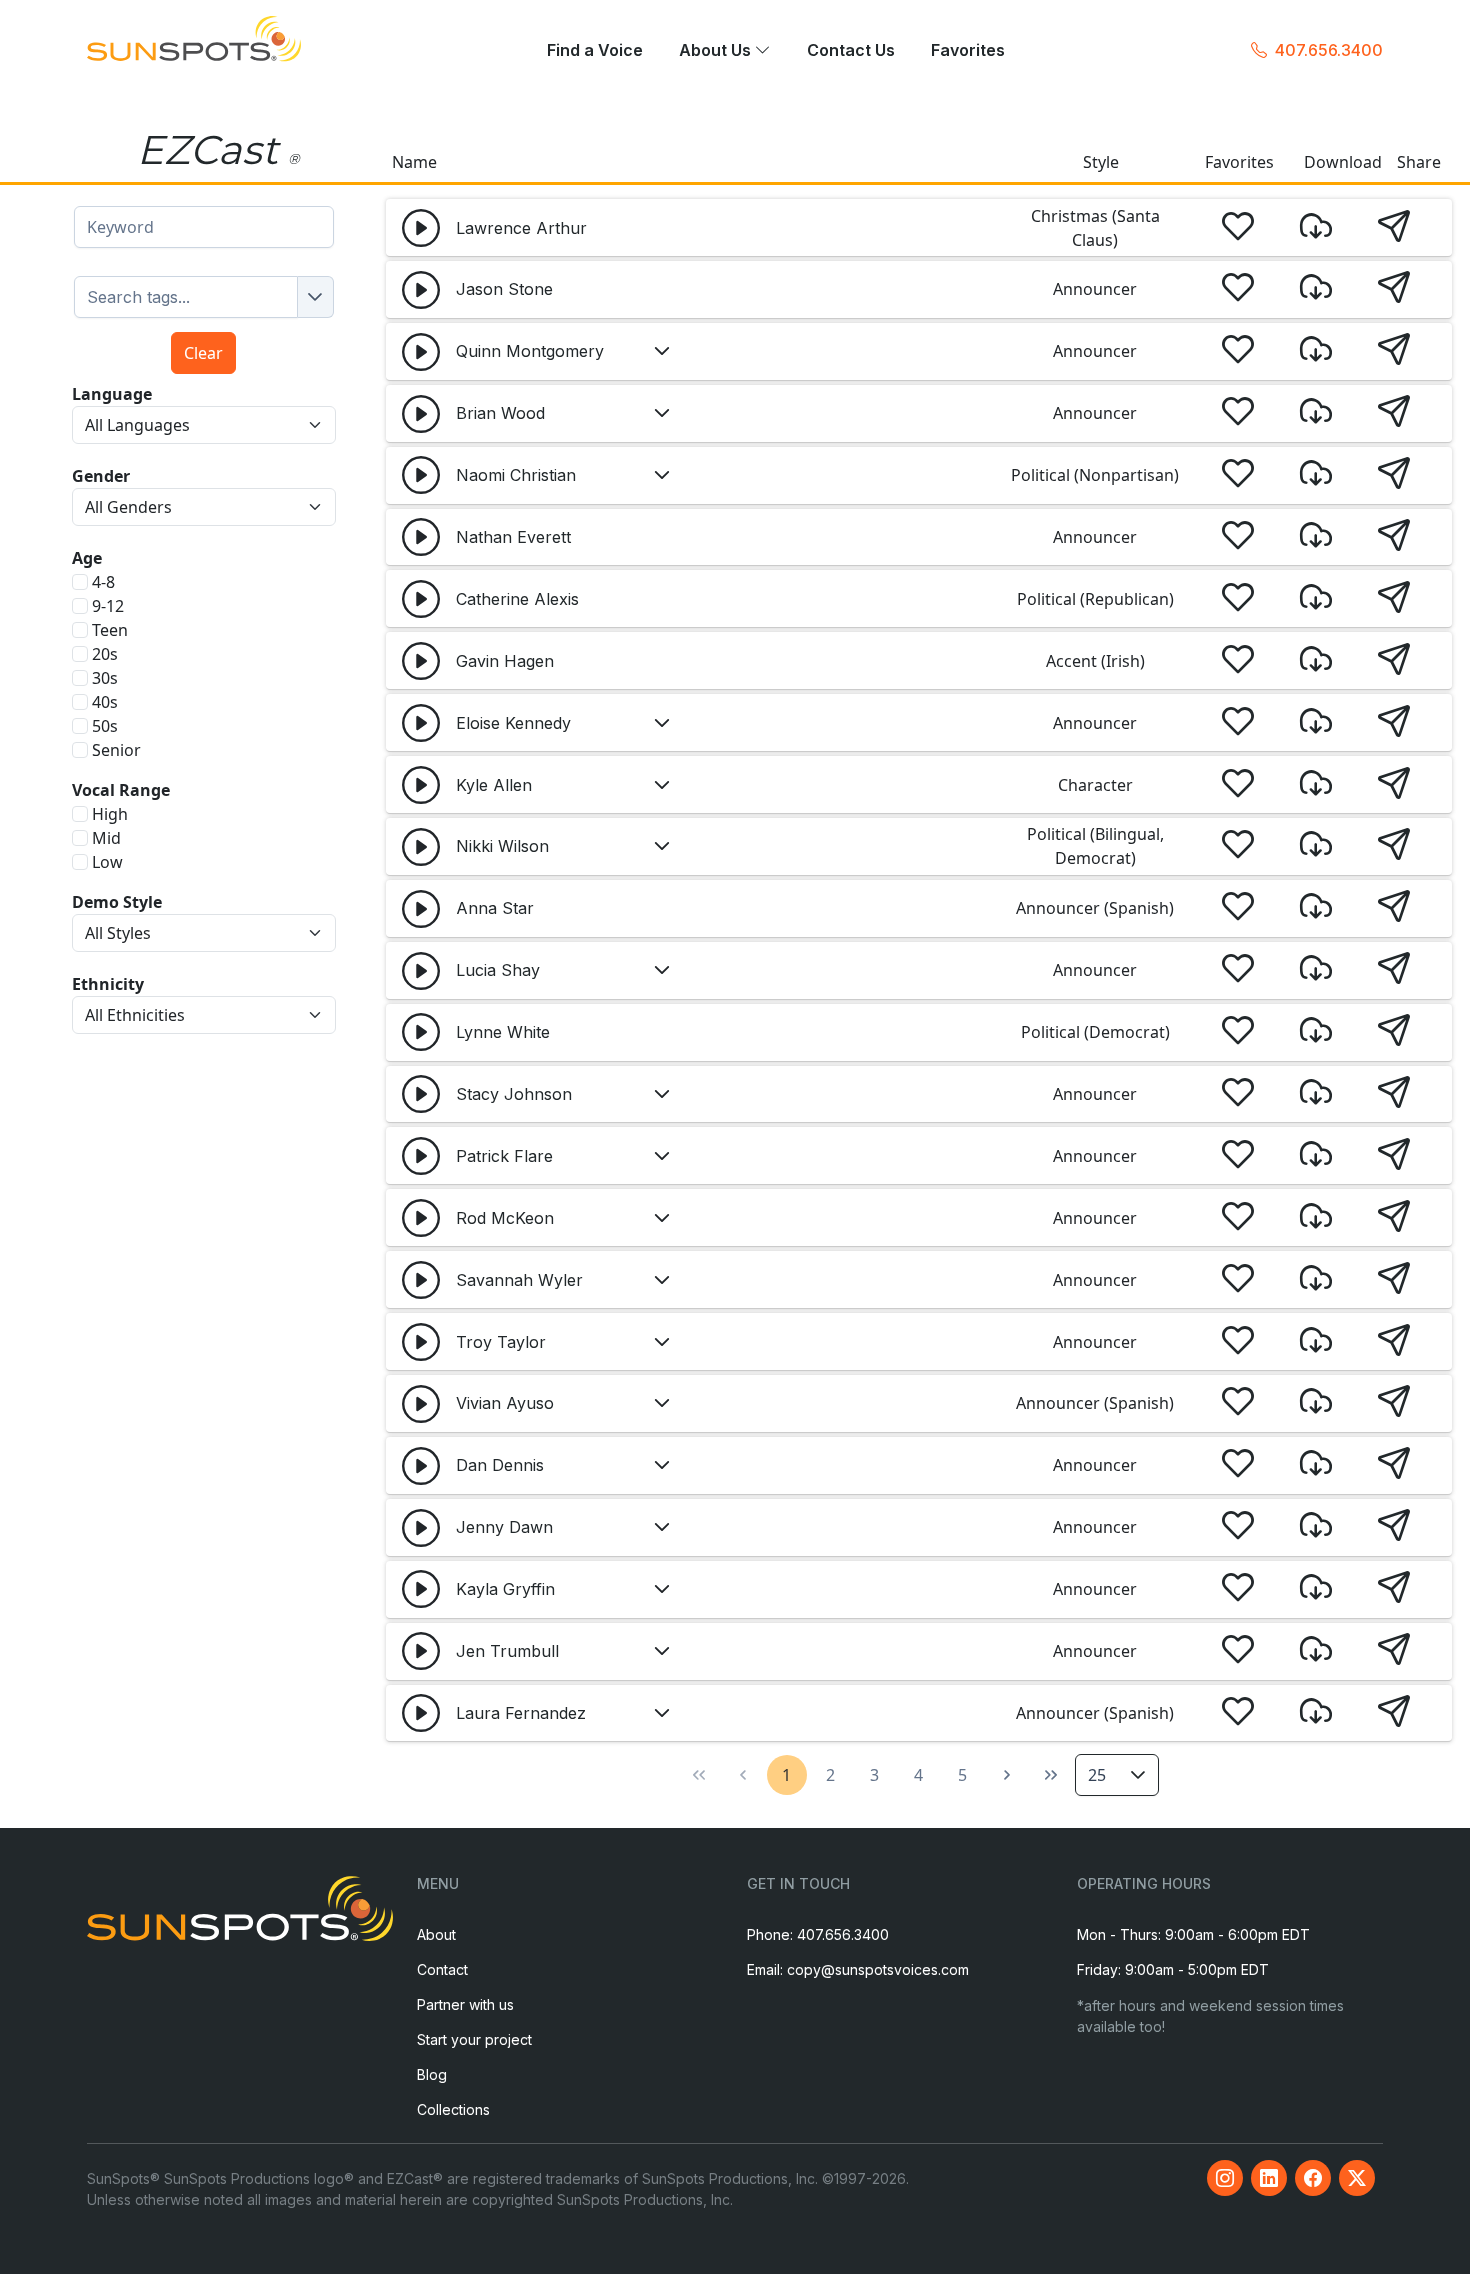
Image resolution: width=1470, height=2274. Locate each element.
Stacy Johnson (514, 1094)
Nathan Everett (513, 537)
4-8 (103, 582)
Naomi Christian (516, 475)
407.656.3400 (1329, 50)
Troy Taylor (501, 1342)
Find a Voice (595, 51)
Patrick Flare (504, 1156)
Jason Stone (504, 289)
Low (107, 862)
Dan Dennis (500, 1465)
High (110, 814)
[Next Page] (1007, 1775)
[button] (421, 227)
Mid (106, 838)
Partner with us (465, 2004)
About (436, 1934)
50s (105, 726)
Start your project (474, 2039)
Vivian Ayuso (505, 1403)
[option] (186, 297)
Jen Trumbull (507, 1651)
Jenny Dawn (504, 1527)
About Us (717, 51)
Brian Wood (500, 413)
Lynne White (503, 1032)
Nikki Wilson (502, 846)
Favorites (968, 51)
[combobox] (204, 227)
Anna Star (495, 908)
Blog (432, 2074)
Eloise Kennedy (513, 723)
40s (105, 702)
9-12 (108, 606)
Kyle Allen (494, 785)
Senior (116, 750)
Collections (453, 2109)
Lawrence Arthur (521, 228)
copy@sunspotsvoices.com (878, 1969)
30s (105, 678)
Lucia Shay (498, 970)
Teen (110, 630)
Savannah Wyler (519, 1280)
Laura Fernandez (521, 1713)
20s (105, 654)
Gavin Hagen (505, 661)
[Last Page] (1051, 1775)
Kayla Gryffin (505, 1589)
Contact (442, 1969)
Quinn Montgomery (530, 351)
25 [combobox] (1097, 1775)
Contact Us (851, 51)
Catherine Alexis (517, 599)
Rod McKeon (505, 1218)
